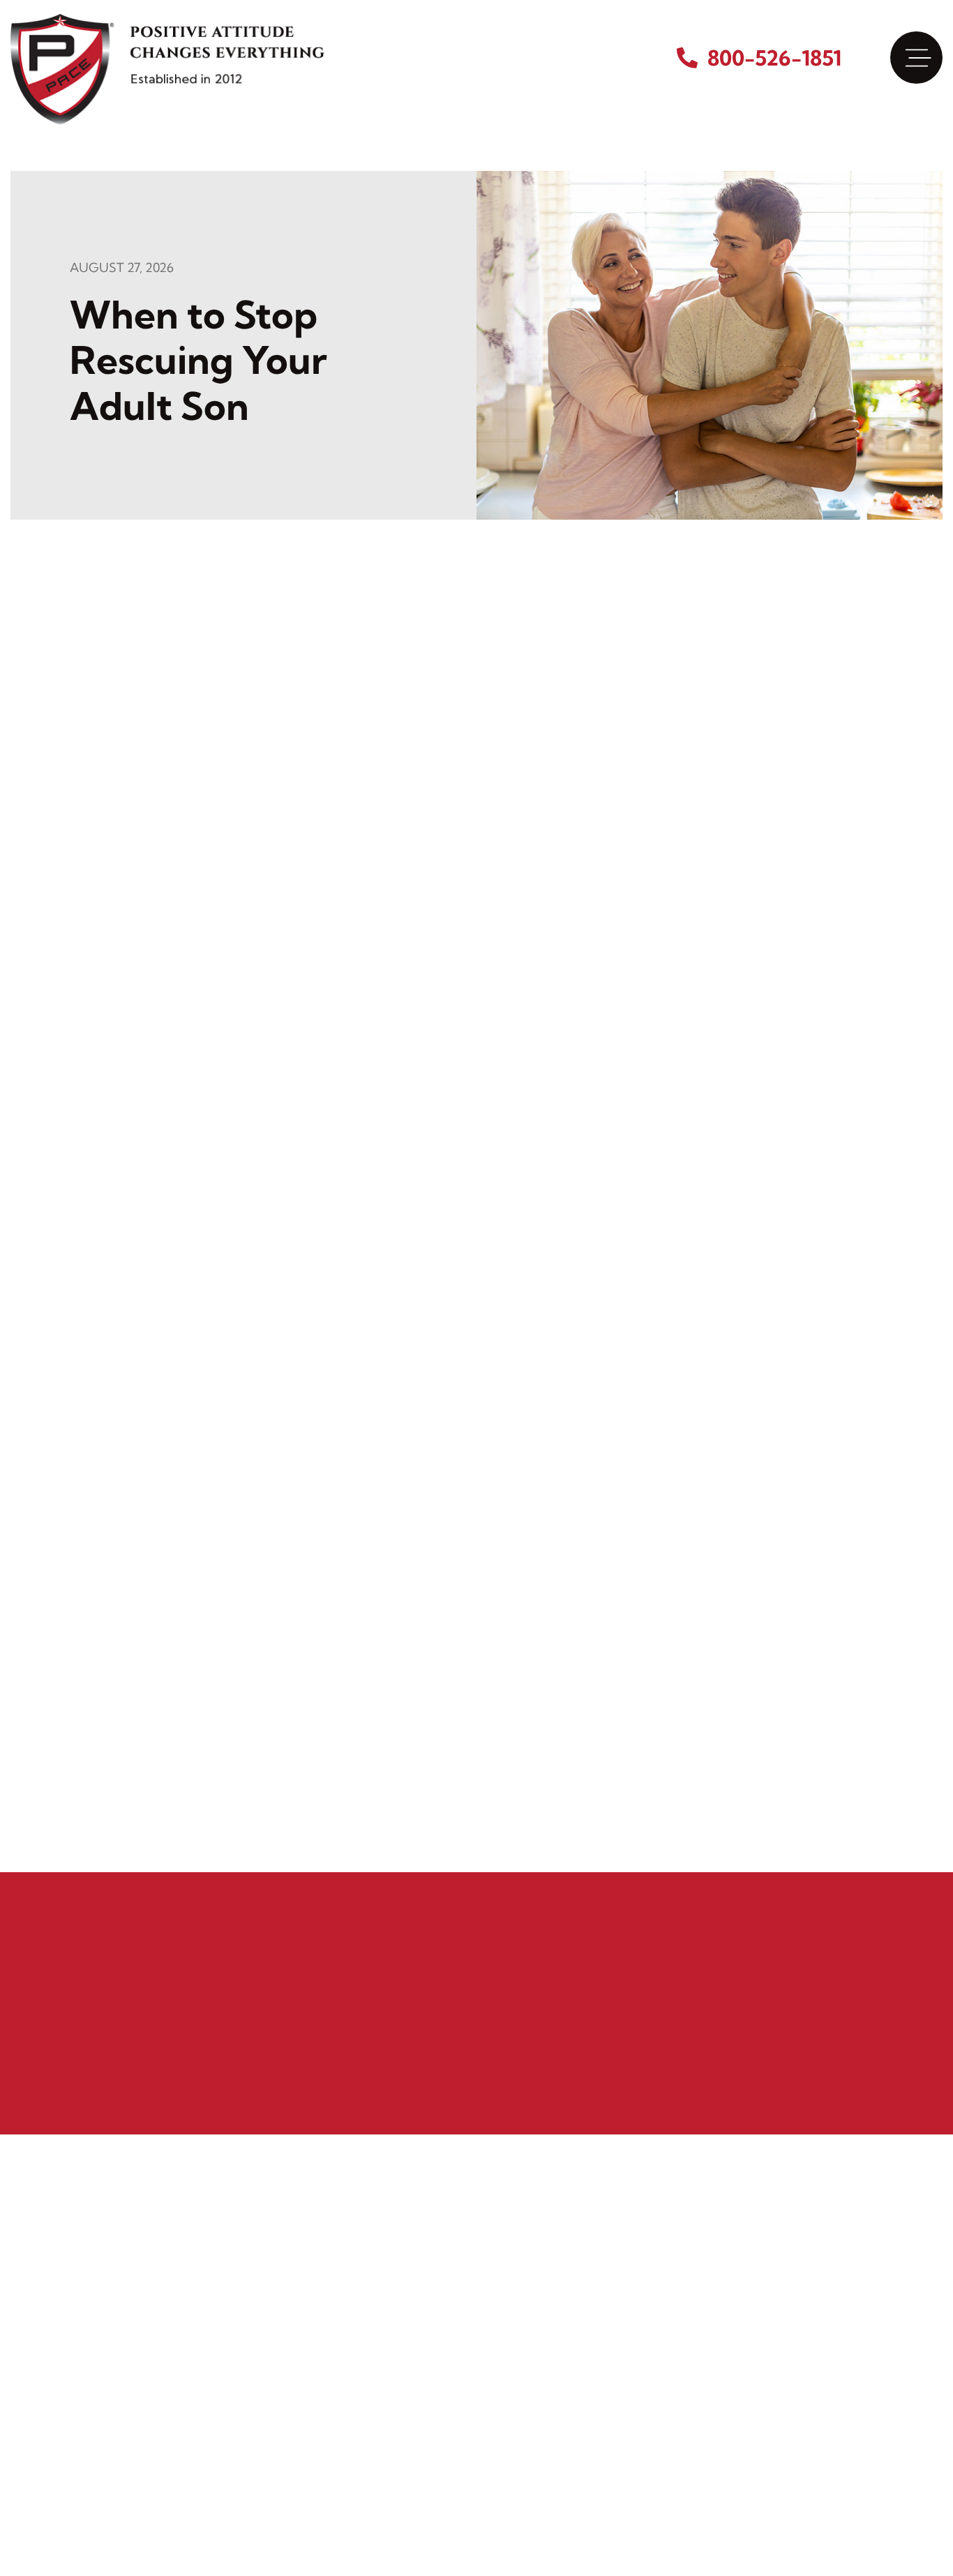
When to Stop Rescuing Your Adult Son (198, 360)
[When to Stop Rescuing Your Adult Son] (710, 344)
